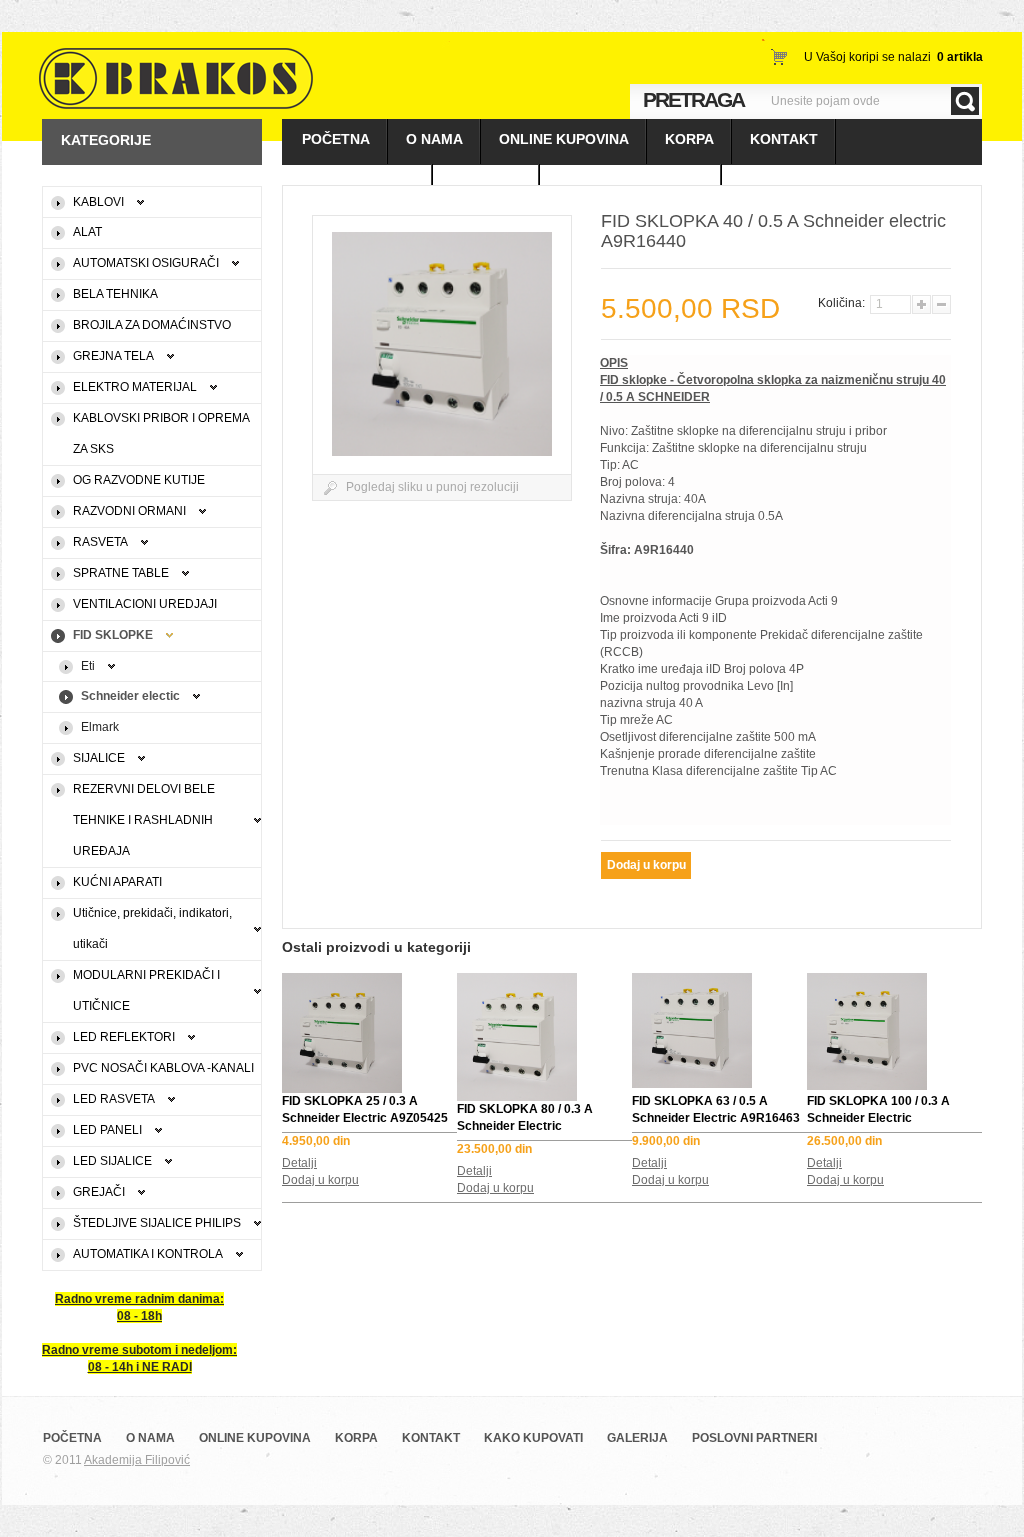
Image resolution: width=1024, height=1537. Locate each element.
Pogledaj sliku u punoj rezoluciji (432, 487)
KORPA (689, 139)
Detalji (299, 1163)
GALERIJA (486, 184)
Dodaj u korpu (320, 1180)
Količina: (843, 303)
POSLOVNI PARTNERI (631, 184)
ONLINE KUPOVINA (564, 139)
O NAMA (434, 139)
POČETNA (336, 139)
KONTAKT (784, 139)
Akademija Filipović (137, 1460)
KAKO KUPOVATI (357, 184)
